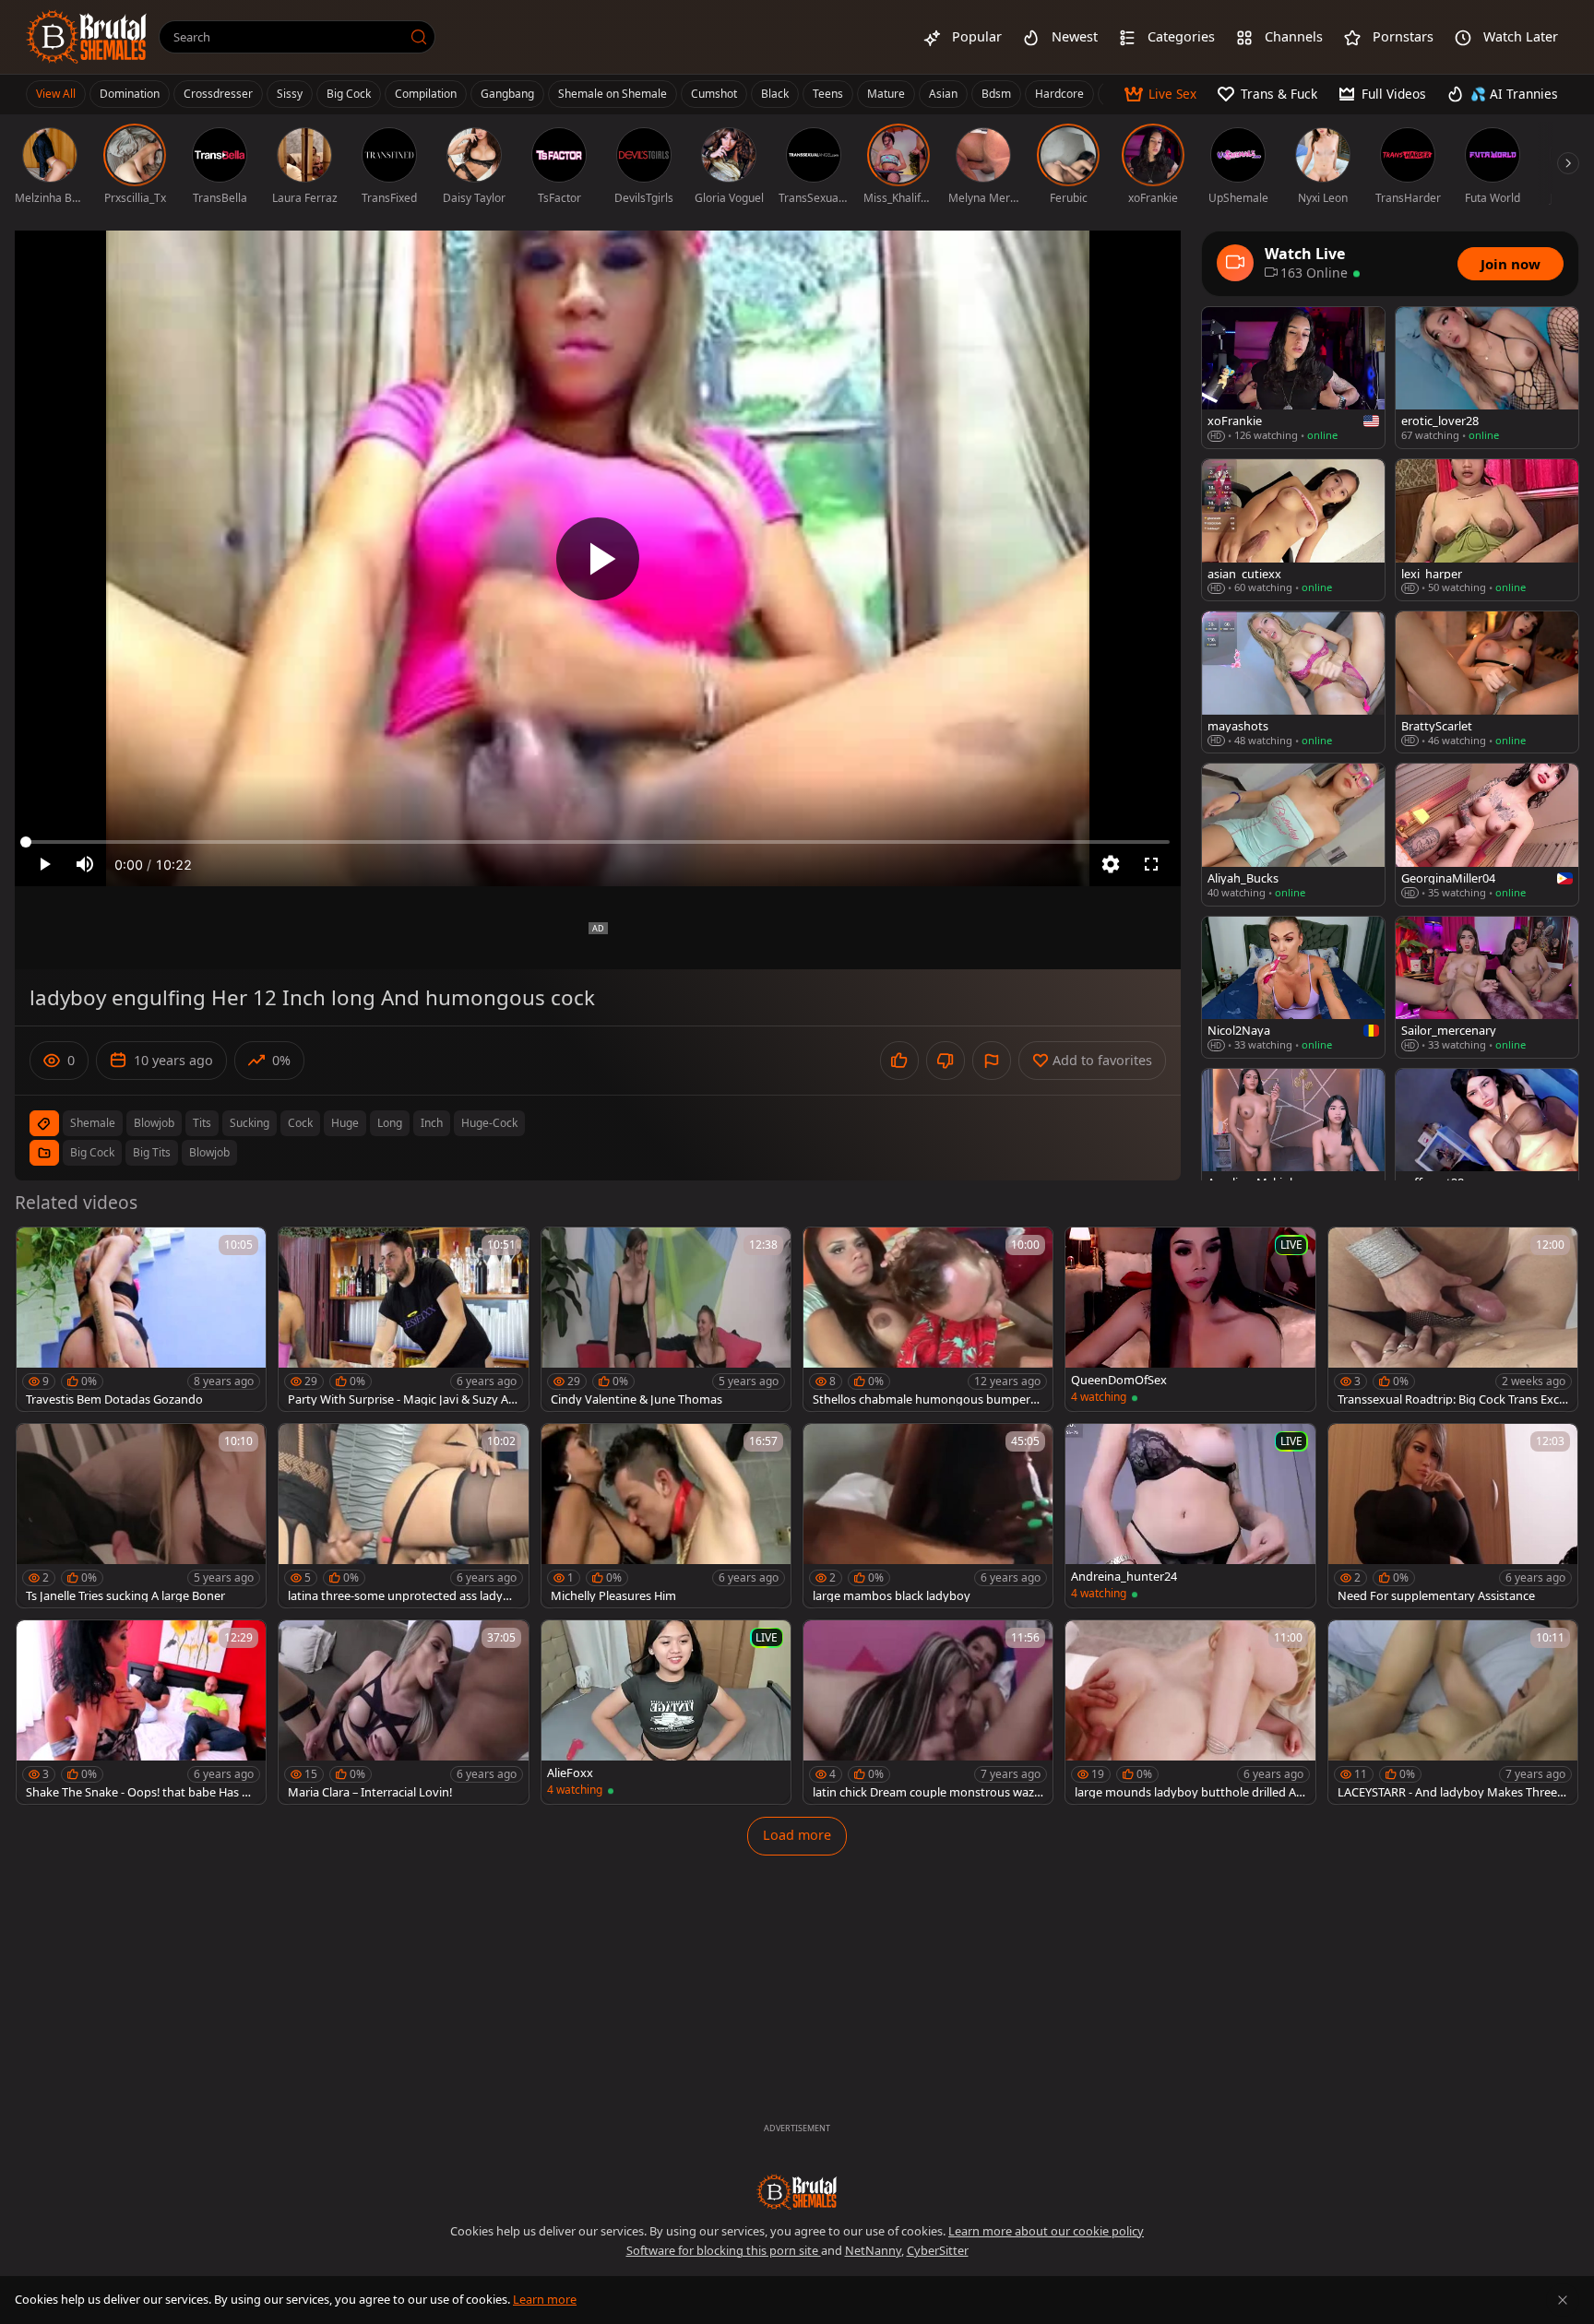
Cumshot (714, 94)
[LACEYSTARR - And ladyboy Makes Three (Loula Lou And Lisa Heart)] (1453, 1712)
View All (56, 94)
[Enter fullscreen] (1151, 864)
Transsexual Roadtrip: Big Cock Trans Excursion (1452, 1399)
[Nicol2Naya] (1293, 987)
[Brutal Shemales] (87, 37)
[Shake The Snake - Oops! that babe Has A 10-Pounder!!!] (141, 1712)
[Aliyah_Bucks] (1293, 834)
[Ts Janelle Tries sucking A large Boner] (141, 1516)
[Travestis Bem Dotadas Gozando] (141, 1319)
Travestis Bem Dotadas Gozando (114, 1399)
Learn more (545, 2299)
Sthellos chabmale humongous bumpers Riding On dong (924, 1399)
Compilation (426, 94)
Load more (797, 1835)
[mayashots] (1293, 682)
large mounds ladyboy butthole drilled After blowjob (1190, 1792)
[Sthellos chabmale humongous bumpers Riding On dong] (928, 1319)
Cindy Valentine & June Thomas (636, 1399)
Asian (943, 94)
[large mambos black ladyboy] (928, 1516)
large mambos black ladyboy (892, 1596)
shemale (93, 1123)
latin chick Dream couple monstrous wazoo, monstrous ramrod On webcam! (927, 1792)
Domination (130, 94)
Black (775, 94)
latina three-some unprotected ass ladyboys (403, 1596)
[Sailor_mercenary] (1487, 987)
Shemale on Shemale (613, 94)
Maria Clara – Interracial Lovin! (370, 1792)
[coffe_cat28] (1487, 1139)
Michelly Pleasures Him (613, 1596)
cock (300, 1123)
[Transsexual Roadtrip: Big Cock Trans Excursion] (1453, 1319)
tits (202, 1123)
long (390, 1123)
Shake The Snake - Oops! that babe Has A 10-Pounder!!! (137, 1792)
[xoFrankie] (1293, 378)
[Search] (419, 37)
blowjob (154, 1123)
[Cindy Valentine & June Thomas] (666, 1319)
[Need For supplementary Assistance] (1453, 1516)
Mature (886, 94)
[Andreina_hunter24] (1190, 1516)
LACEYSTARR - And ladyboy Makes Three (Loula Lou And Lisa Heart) (1447, 1792)
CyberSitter (938, 2250)
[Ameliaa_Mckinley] (1293, 1139)
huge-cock (489, 1123)
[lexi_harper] (1487, 530)
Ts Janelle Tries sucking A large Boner (125, 1596)
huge (345, 1123)
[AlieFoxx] (666, 1712)
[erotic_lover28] (1487, 378)
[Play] (598, 559)
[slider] (598, 842)
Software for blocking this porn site (724, 2250)
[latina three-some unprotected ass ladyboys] (403, 1516)
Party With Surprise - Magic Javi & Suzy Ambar (398, 1399)
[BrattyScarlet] (1487, 682)
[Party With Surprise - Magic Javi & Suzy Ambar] (403, 1319)
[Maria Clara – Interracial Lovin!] (403, 1712)
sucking (250, 1123)
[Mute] (85, 864)
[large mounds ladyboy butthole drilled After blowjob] (1190, 1712)
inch (432, 1123)
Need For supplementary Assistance (1436, 1596)
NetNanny (873, 2250)
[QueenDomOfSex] (1190, 1319)
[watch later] (39, 1250)
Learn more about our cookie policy (1046, 2231)
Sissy (290, 94)
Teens (828, 94)
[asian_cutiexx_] (1293, 530)
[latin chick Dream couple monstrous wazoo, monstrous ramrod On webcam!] (928, 1712)
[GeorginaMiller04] (1487, 834)
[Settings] (1111, 864)
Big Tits (152, 1152)
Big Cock (349, 94)
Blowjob (209, 1152)
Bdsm (996, 94)
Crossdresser (218, 94)
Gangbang (507, 94)
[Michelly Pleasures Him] (666, 1516)
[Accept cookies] (1563, 2300)
